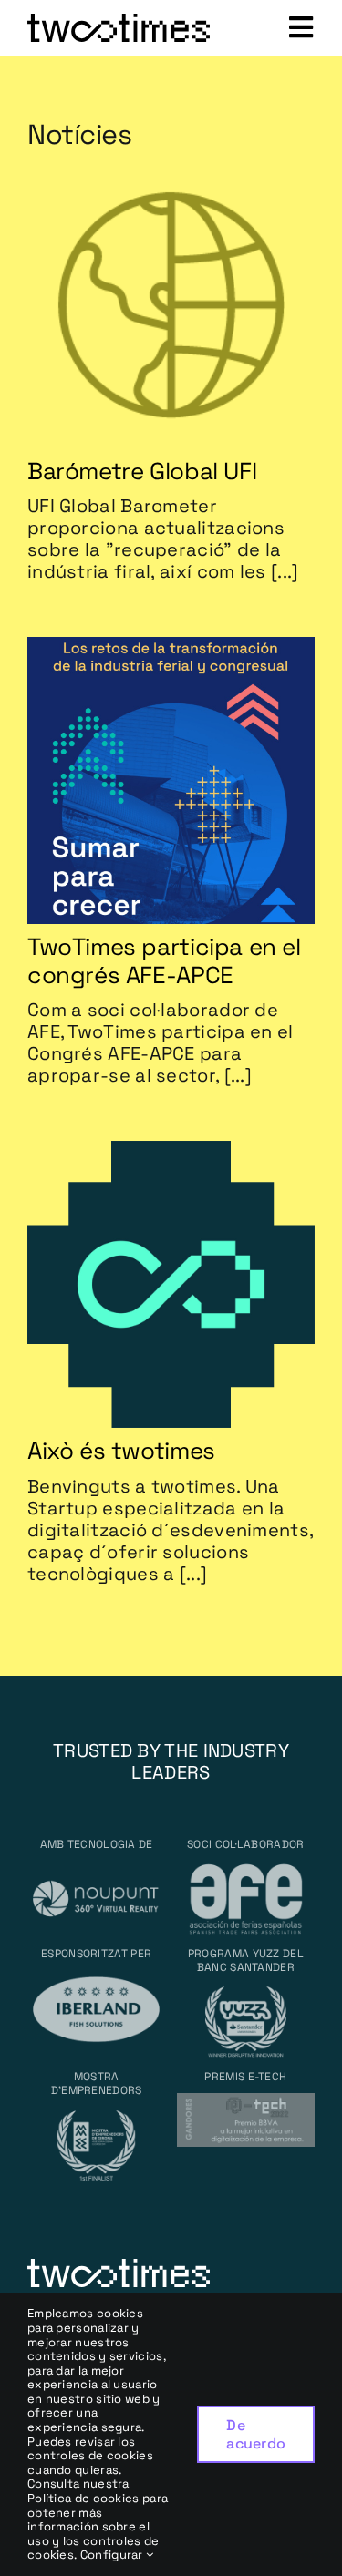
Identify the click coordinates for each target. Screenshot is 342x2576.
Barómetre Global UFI (142, 471)
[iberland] (96, 1979)
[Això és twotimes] (171, 1152)
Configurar (113, 2555)
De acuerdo (256, 2434)
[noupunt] (96, 1869)
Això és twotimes (121, 1451)
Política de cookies (83, 2498)
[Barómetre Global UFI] (171, 172)
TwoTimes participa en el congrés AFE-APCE (164, 961)
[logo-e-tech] (246, 2102)
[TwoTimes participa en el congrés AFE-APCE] (171, 648)
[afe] (246, 1869)
